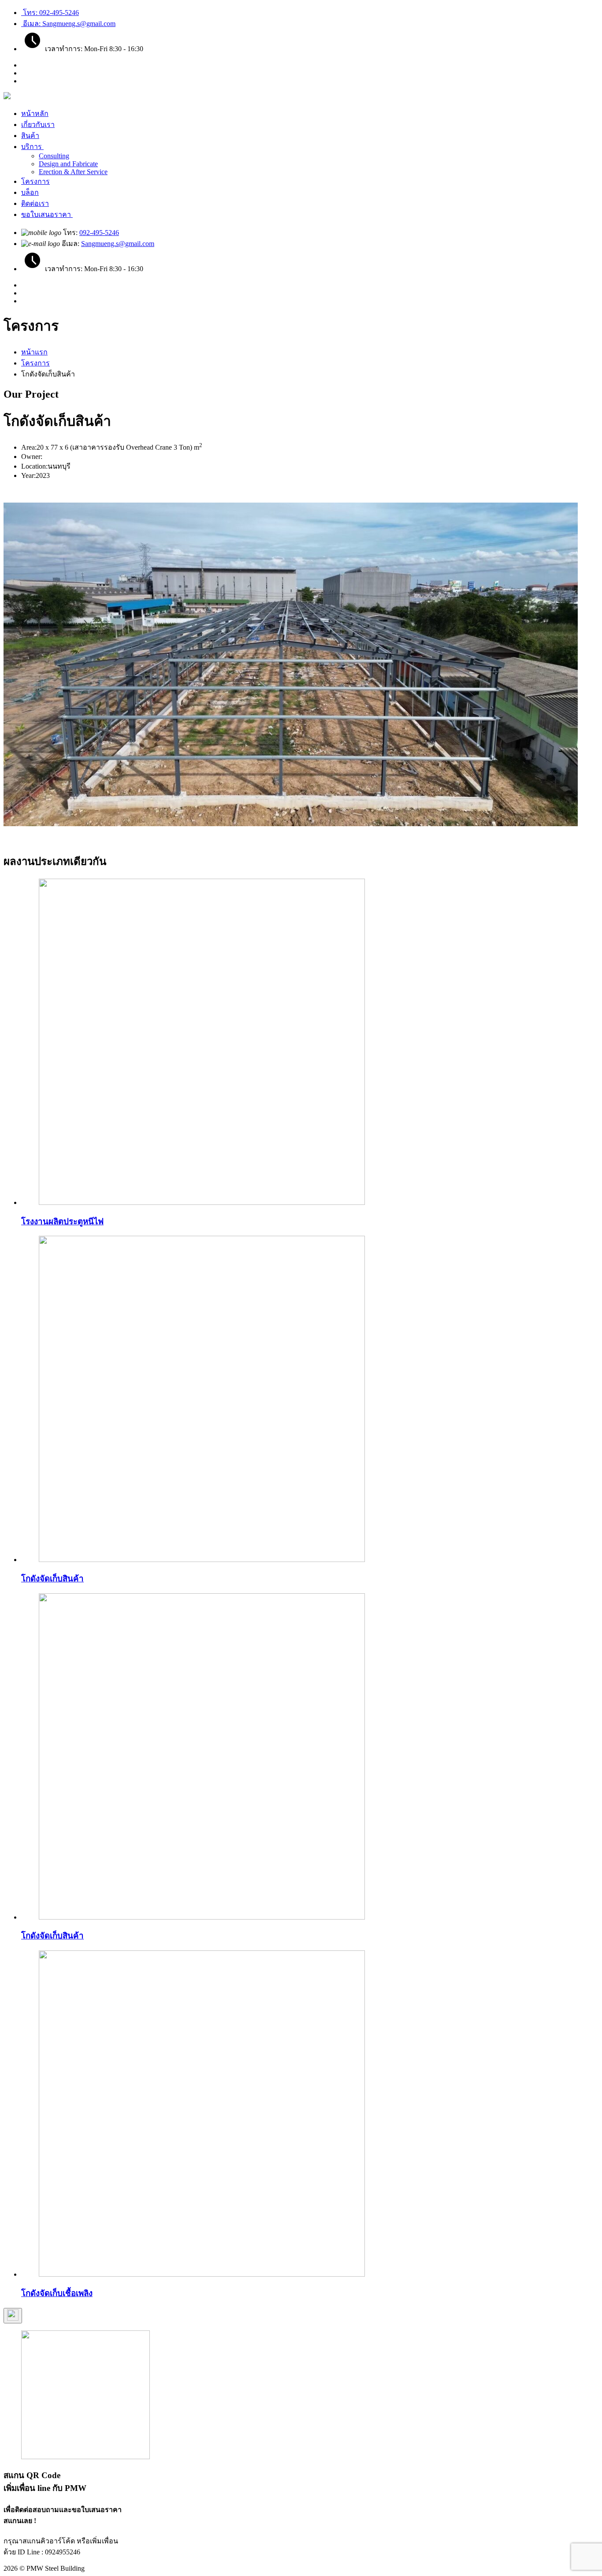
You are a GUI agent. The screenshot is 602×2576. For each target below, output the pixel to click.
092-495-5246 (99, 233)
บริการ (32, 147)
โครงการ (35, 181)
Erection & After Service (73, 172)
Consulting (54, 156)
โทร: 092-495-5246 (50, 13)
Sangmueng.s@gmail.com (118, 244)
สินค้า (30, 136)
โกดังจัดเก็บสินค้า (52, 1579)
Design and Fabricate (68, 164)
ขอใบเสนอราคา (47, 214)
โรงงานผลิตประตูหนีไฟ (62, 1221)
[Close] (13, 2316)
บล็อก (30, 192)
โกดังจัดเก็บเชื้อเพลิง (57, 2293)
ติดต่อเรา (35, 203)
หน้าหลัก (35, 114)
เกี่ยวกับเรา (38, 125)
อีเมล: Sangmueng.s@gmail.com (68, 24)
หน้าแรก (34, 352)
